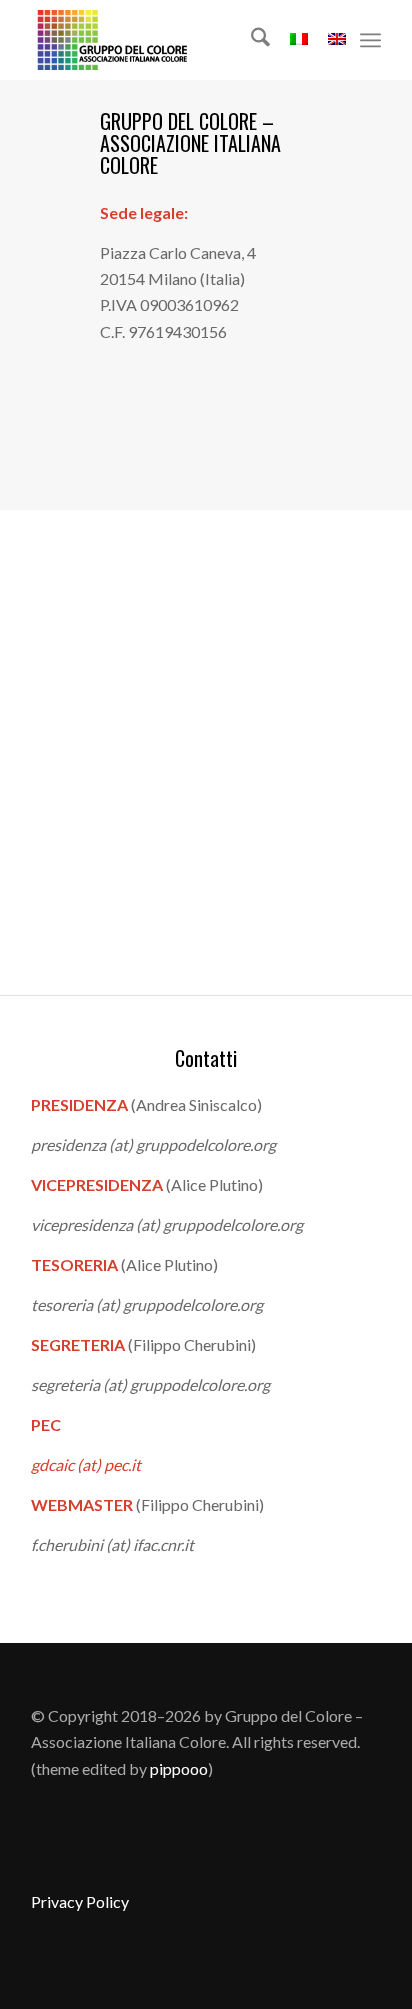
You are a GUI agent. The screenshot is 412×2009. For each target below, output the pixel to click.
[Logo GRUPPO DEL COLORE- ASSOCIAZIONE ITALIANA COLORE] (171, 40)
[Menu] (370, 40)
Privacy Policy (80, 1901)
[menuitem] (250, 40)
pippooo (179, 1768)
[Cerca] (250, 40)
